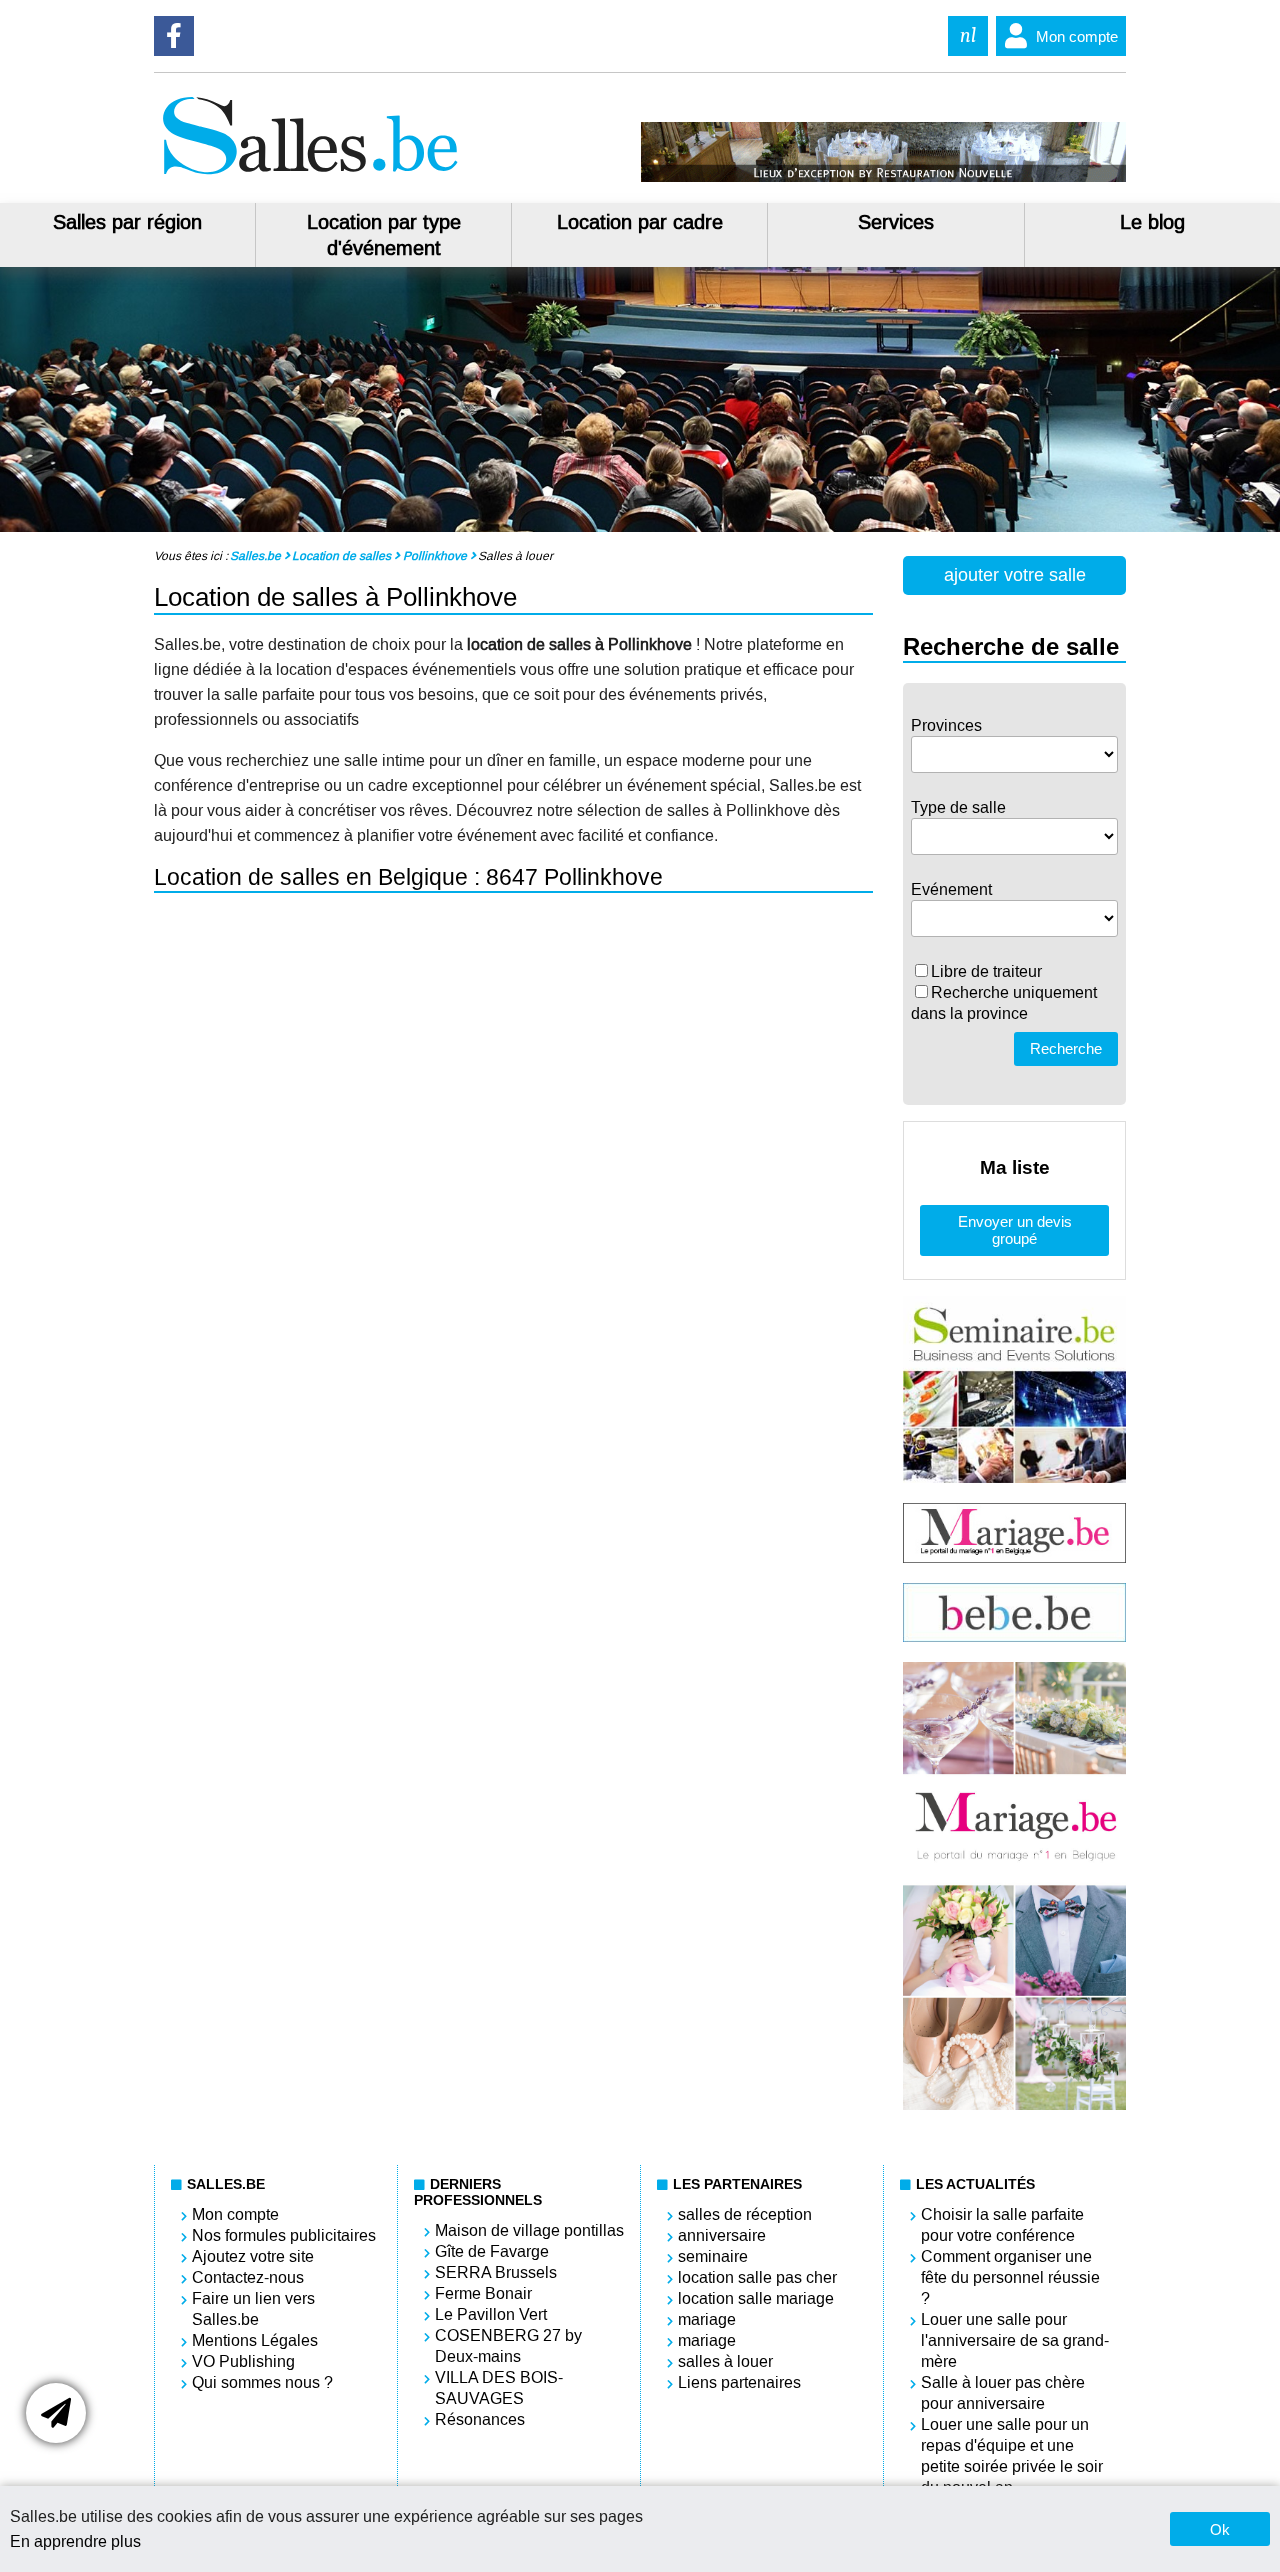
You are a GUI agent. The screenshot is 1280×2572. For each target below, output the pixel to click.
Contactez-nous (248, 2277)
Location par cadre (640, 222)
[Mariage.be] (1015, 2105)
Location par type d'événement (384, 235)
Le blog (1152, 222)
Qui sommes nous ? (262, 2382)
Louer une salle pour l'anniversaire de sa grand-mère (1015, 2340)
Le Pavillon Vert (491, 2314)
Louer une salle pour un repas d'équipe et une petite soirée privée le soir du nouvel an (1012, 2456)
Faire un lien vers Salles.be (253, 2309)
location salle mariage (756, 2298)
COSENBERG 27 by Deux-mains (508, 2346)
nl (968, 35)
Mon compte (1077, 36)
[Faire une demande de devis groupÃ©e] (56, 2413)
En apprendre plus (75, 2541)
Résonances (480, 2419)
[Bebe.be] (1015, 1636)
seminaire (713, 2256)
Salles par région (127, 222)
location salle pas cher (757, 2277)
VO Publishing (243, 2361)
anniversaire (722, 2235)
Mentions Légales (255, 2340)
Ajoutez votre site (253, 2256)
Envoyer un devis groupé (1015, 1230)
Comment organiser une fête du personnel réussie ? (1010, 2277)
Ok (1220, 2529)
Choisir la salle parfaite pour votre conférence (1002, 2225)
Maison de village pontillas (529, 2230)
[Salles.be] (309, 176)
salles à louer (725, 2361)
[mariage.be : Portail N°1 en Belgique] (1015, 1557)
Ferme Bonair (483, 2293)
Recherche (1066, 1048)
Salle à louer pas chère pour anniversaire (1003, 2393)
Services (896, 222)
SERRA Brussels (496, 2272)
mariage (707, 2319)
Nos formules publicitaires (284, 2235)
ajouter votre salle (1015, 575)
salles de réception (745, 2214)
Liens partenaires (739, 2382)
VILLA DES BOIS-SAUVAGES (499, 2388)
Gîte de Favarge (492, 2251)
